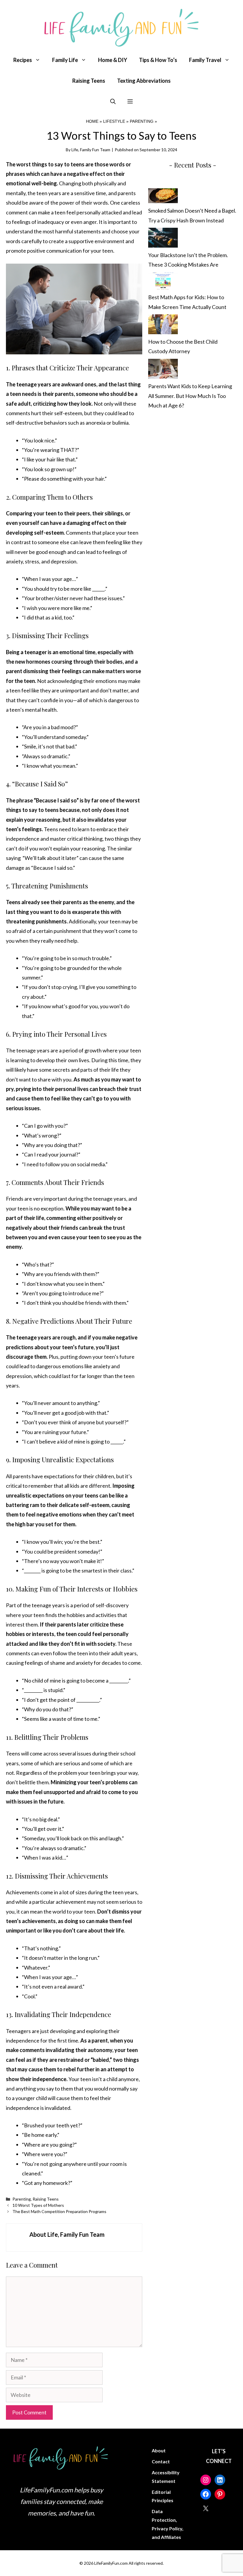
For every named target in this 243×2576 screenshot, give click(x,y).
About (159, 2450)
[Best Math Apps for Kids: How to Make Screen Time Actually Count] (163, 282)
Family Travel (205, 60)
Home (92, 121)
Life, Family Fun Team (91, 150)
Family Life (65, 60)
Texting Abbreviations (144, 81)
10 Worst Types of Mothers (38, 2205)
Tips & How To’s (158, 60)
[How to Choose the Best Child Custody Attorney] (163, 326)
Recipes (23, 60)
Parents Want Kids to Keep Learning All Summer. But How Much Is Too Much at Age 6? (190, 396)
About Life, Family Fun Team (67, 2234)
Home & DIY (113, 60)
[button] (113, 101)
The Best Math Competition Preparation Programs (59, 2211)
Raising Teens (89, 81)
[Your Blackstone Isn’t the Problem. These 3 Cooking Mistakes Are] (163, 239)
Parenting (142, 121)
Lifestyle (114, 121)
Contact (161, 2461)
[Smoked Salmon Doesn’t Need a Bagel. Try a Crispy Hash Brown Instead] (163, 197)
